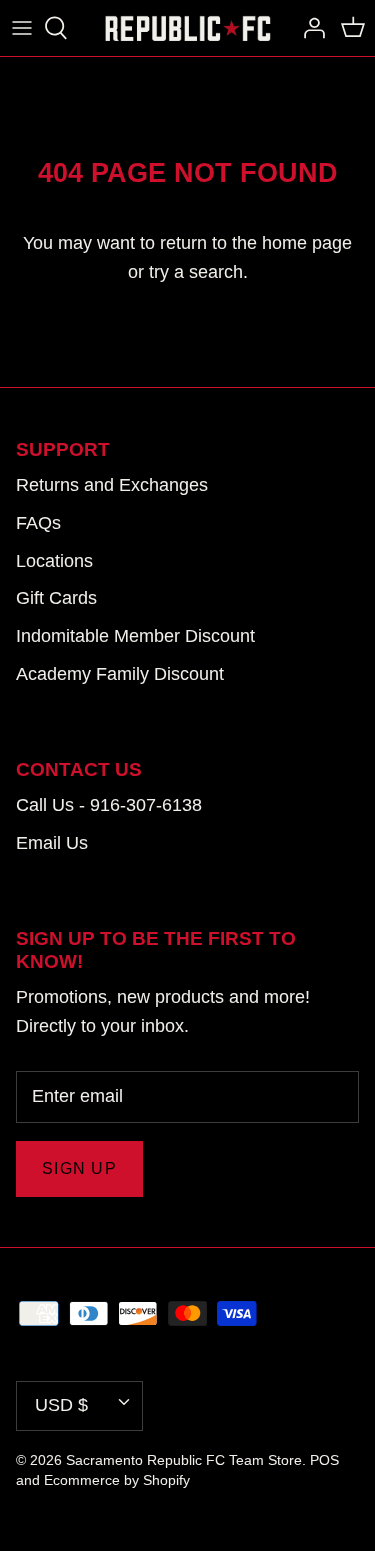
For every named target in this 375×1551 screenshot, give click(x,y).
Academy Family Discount (120, 674)
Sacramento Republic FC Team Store (184, 1460)
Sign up (79, 1168)
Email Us (52, 843)
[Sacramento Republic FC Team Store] (188, 28)
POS (324, 1460)
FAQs (38, 523)
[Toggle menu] (22, 28)
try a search (196, 272)
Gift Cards (56, 598)
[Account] (309, 28)
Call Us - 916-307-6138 (109, 805)
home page (307, 243)
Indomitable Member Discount (135, 636)
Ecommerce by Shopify (117, 1480)
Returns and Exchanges (112, 485)
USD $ (61, 1405)
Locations (54, 561)
